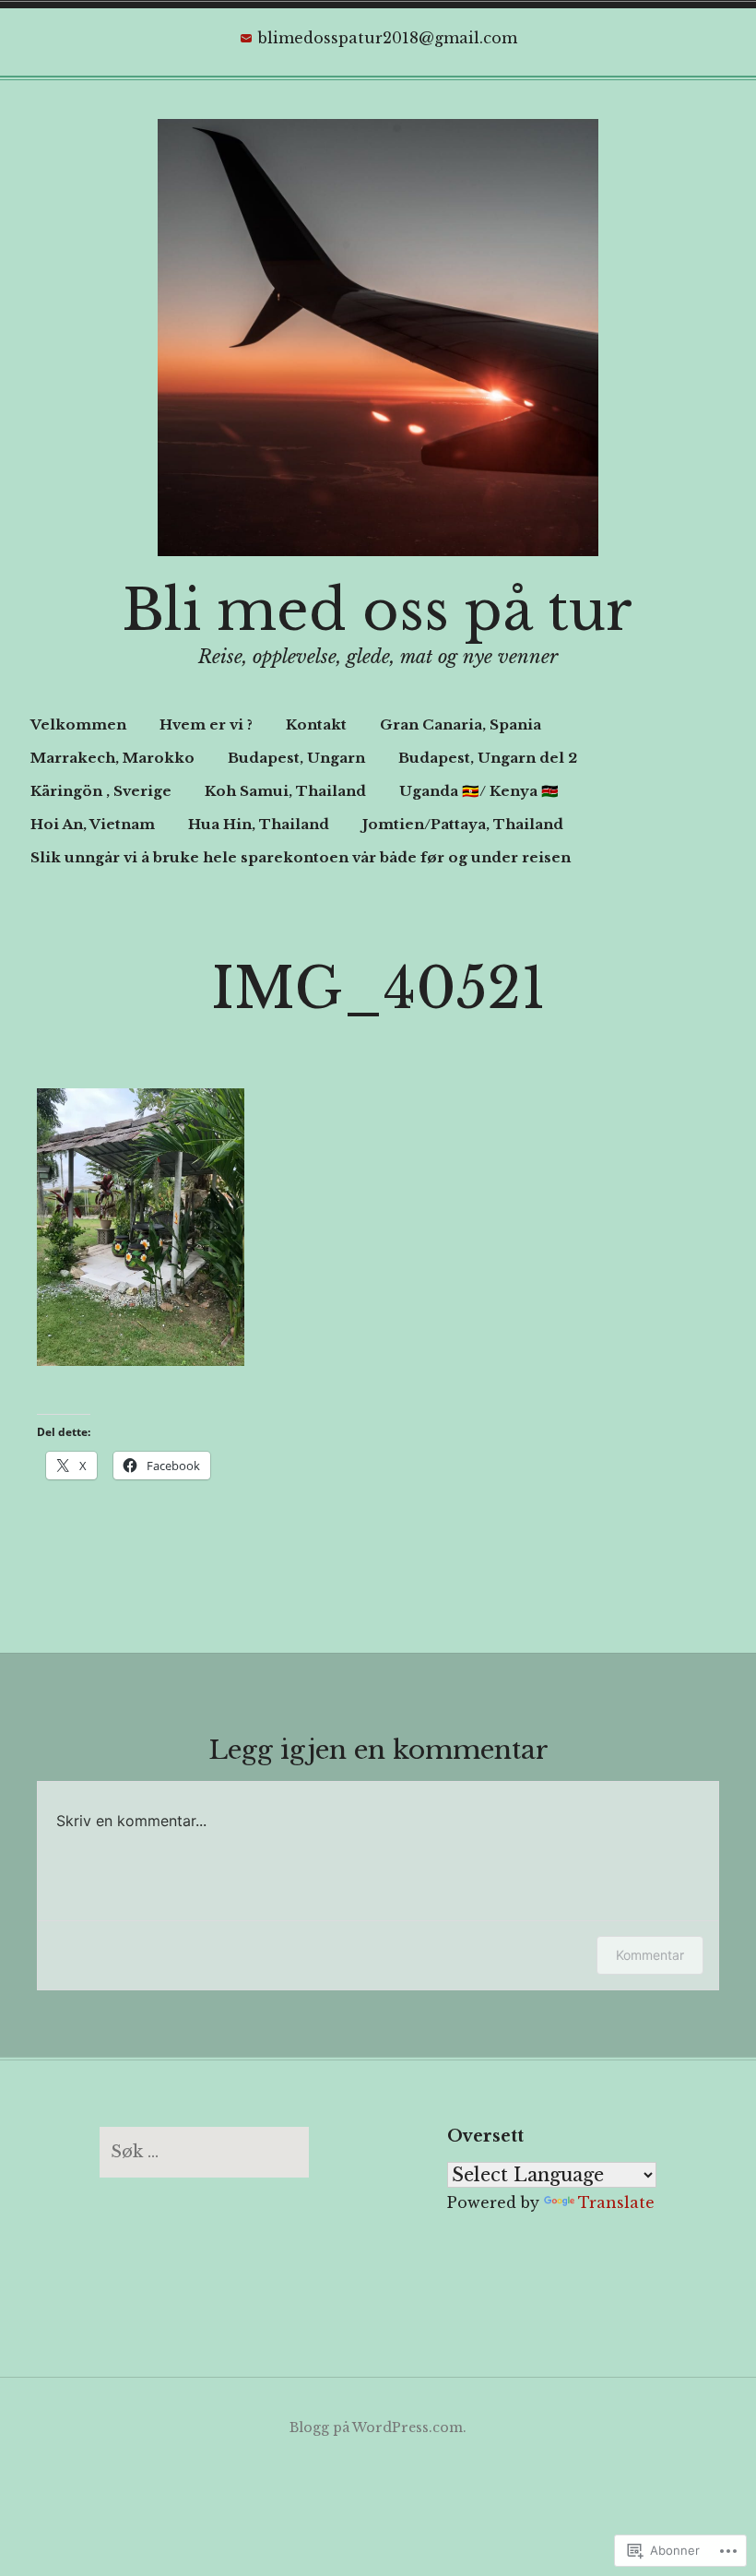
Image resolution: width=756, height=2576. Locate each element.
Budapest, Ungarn (296, 758)
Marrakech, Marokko (112, 758)
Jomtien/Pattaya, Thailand (463, 824)
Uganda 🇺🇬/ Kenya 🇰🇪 (479, 791)
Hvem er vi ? (206, 724)
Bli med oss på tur (378, 611)
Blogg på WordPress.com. (378, 2428)
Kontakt (316, 724)
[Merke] (204, 2152)
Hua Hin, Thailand (259, 824)
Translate (616, 2202)
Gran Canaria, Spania (461, 724)
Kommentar (650, 1955)
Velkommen (78, 724)
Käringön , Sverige (101, 791)
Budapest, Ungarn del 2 (488, 758)
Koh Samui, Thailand (285, 791)
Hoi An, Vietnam (93, 824)
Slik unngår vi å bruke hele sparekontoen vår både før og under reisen (301, 857)
